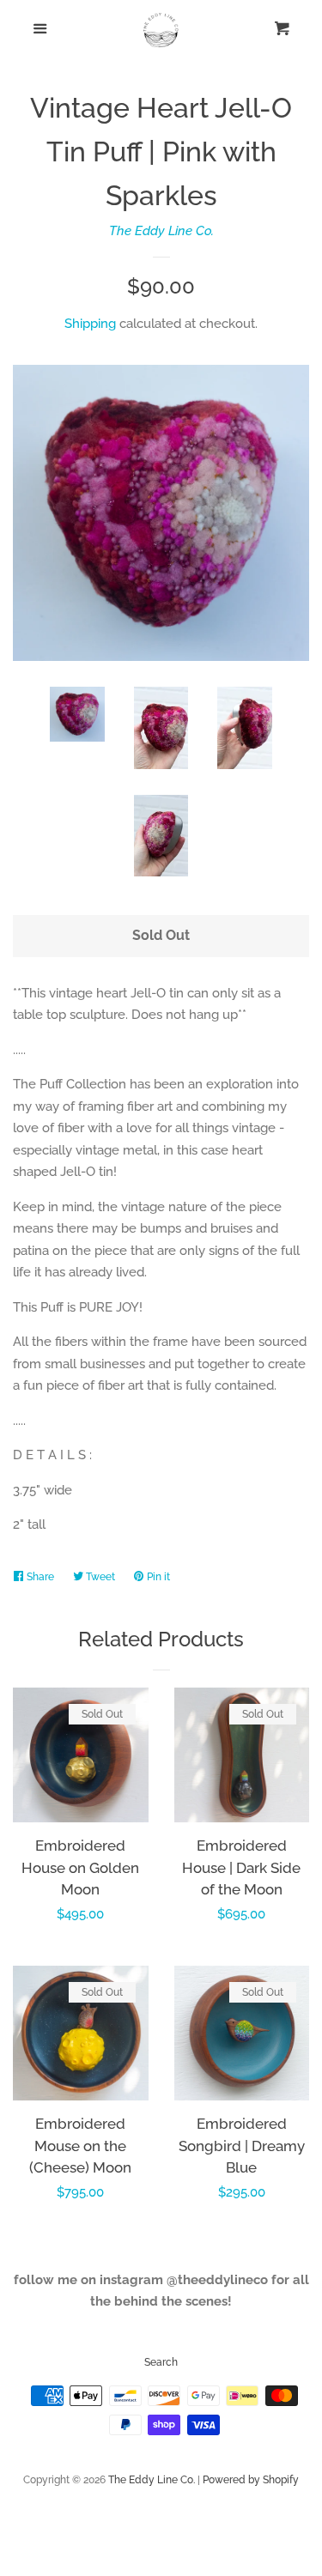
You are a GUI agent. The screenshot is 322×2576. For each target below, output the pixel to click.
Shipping (90, 324)
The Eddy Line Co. (161, 231)
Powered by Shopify (251, 2480)
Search (161, 2362)
